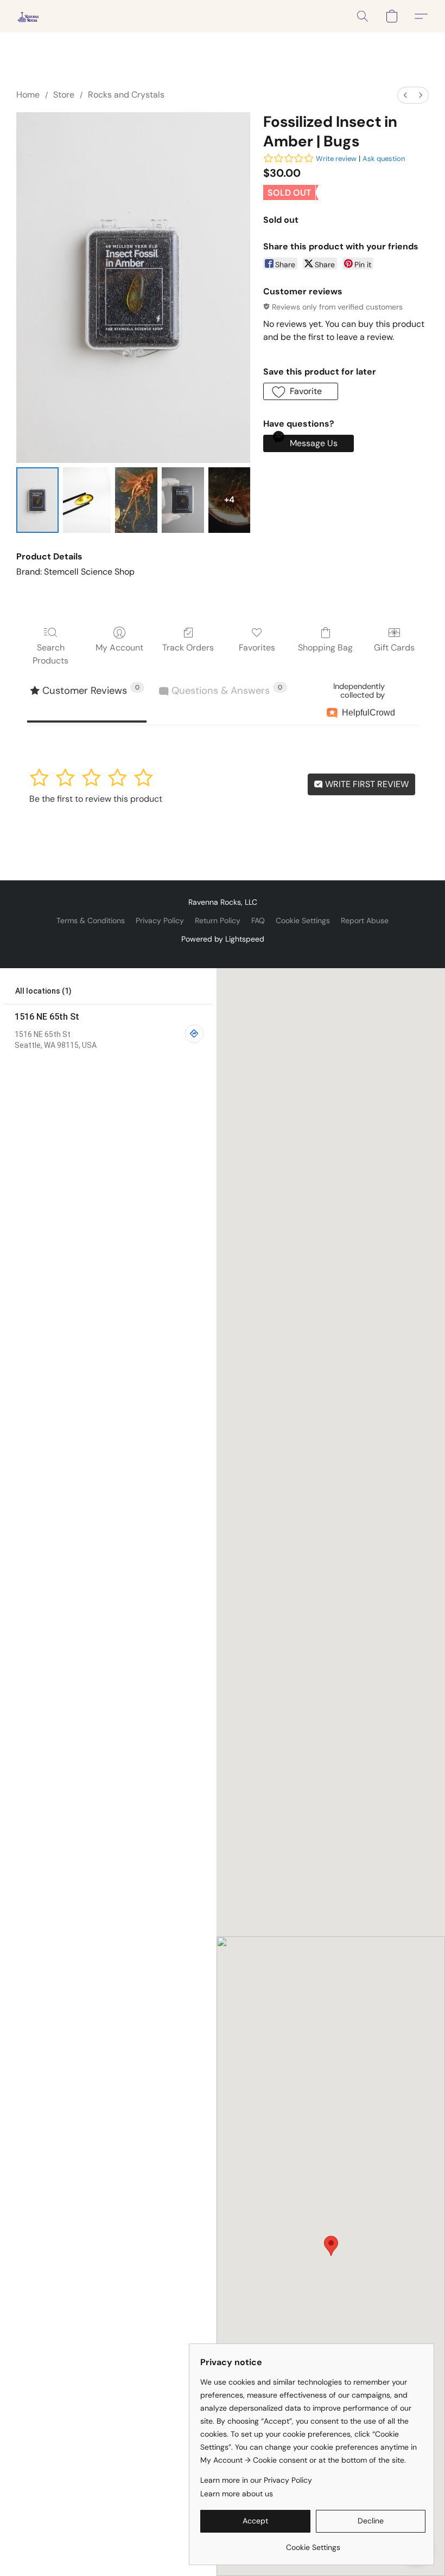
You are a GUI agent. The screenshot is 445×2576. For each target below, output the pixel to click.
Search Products (50, 654)
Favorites (257, 648)
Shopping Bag (325, 648)
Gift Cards (394, 648)
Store (64, 95)
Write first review (366, 784)
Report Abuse (365, 920)
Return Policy (218, 920)
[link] (313, 2543)
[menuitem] (405, 95)
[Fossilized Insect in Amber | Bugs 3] (183, 500)
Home (28, 95)
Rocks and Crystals (126, 95)
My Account (119, 648)
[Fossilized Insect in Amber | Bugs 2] (136, 500)
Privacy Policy (160, 920)
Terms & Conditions (91, 920)
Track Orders (188, 648)
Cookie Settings (303, 920)
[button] (28, 16)
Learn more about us (237, 2494)
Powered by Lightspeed (223, 939)
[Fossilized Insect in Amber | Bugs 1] (87, 500)
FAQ (258, 920)
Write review (336, 159)
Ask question (384, 159)
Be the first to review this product (96, 799)
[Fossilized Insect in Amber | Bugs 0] (37, 500)
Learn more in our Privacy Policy (256, 2480)
